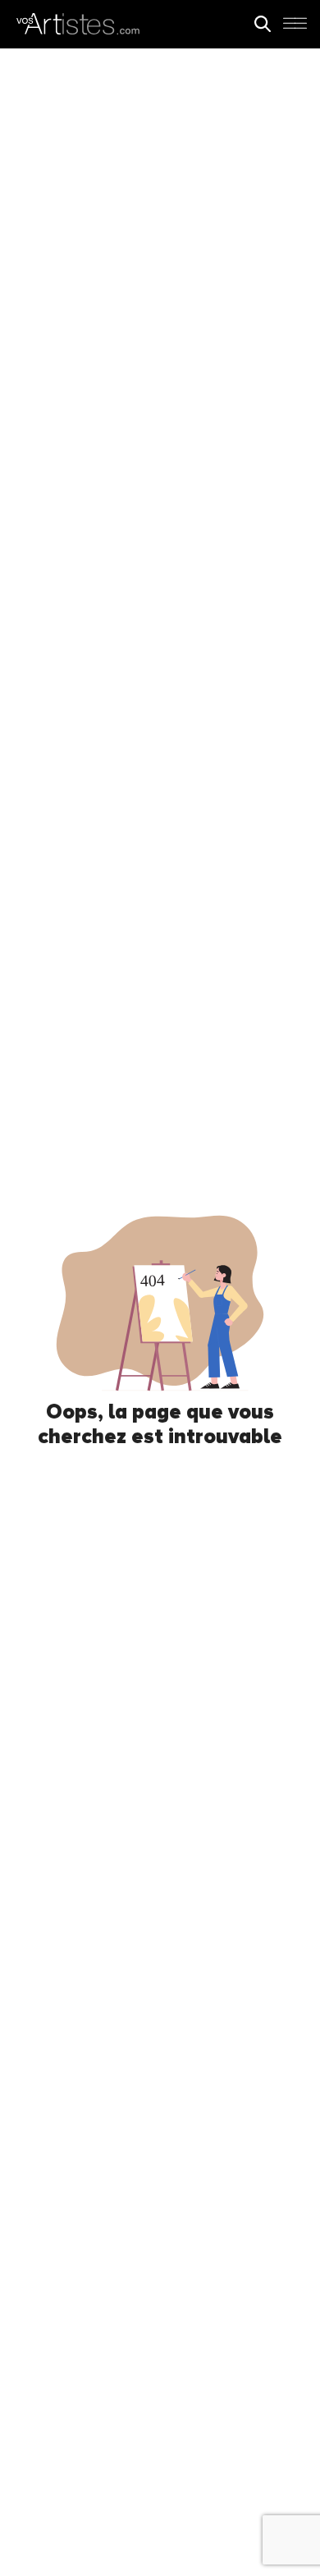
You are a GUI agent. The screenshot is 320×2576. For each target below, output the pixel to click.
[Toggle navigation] (295, 28)
